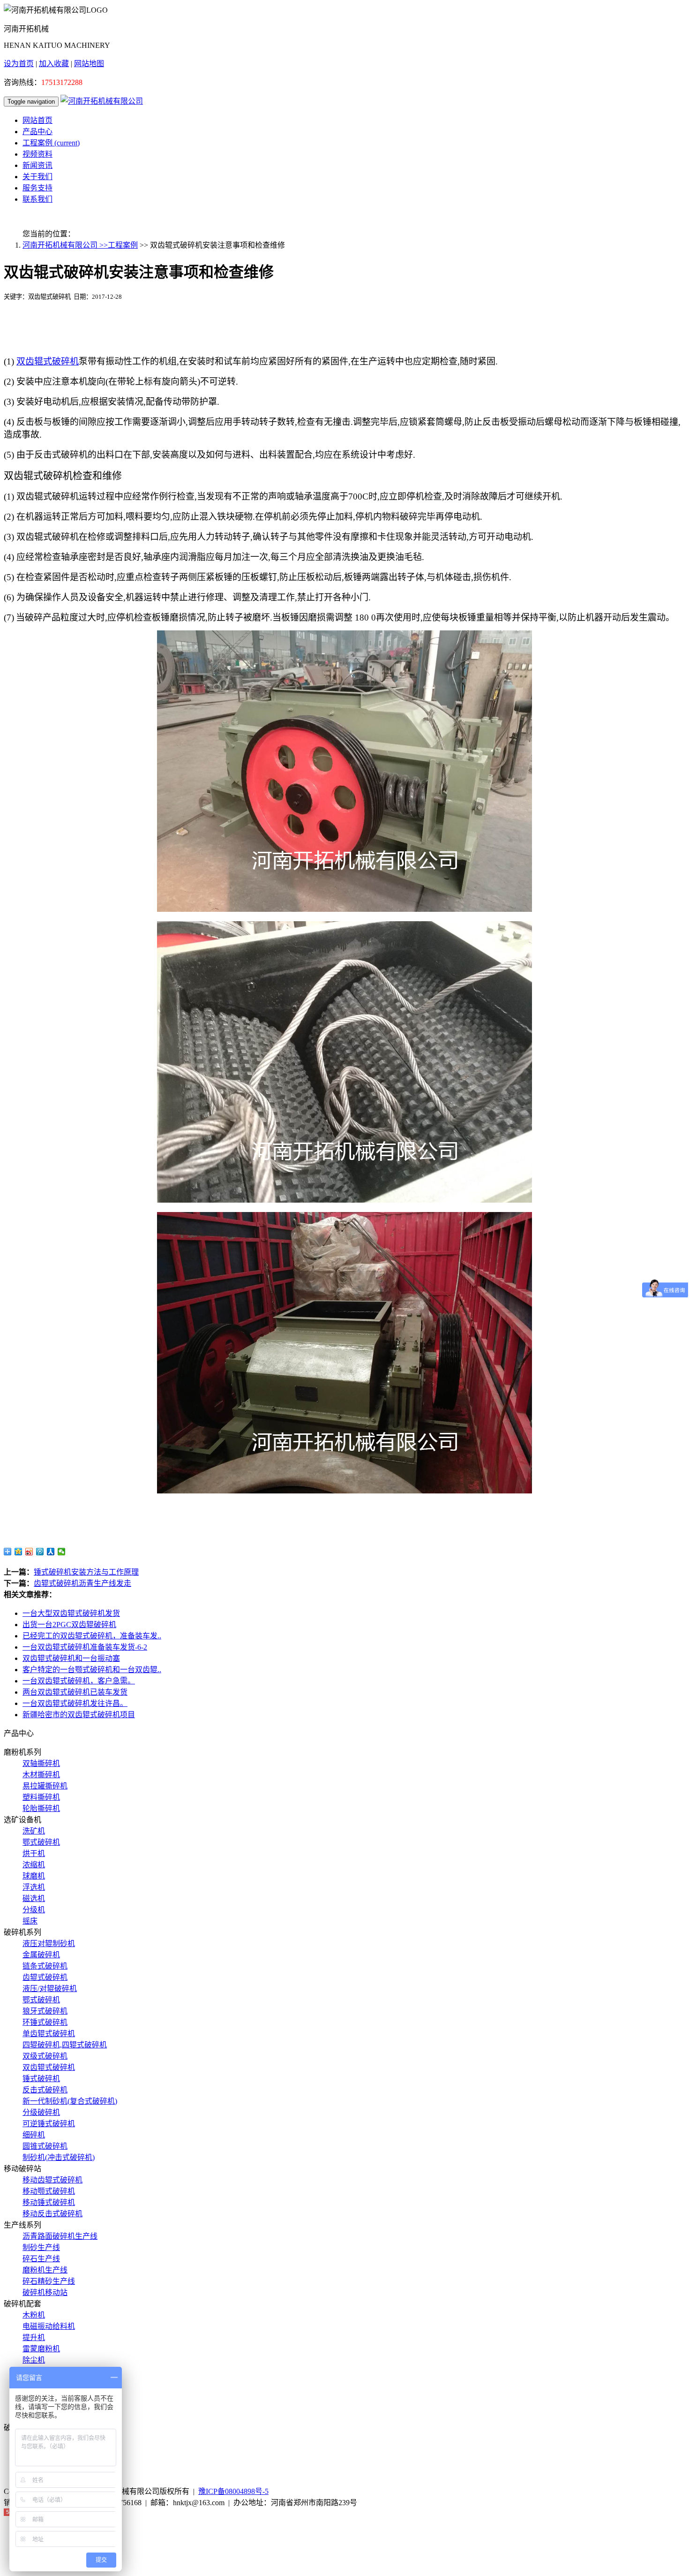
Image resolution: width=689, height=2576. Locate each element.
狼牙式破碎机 (45, 2011)
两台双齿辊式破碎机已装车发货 (75, 1692)
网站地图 (89, 64)
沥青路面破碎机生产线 (60, 2236)
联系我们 (37, 199)
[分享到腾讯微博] (40, 1552)
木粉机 (34, 2315)
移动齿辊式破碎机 (52, 2180)
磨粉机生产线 (45, 2270)
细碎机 (34, 2135)
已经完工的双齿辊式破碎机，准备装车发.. (92, 1636)
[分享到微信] (62, 1552)
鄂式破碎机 (41, 1842)
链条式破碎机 (45, 1966)
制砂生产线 (41, 2247)
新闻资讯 (37, 165)
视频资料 (37, 154)
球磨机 (34, 1876)
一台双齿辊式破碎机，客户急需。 (79, 1681)
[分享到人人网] (51, 1552)
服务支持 (37, 188)
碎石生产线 (41, 2259)
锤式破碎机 (41, 2079)
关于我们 (37, 177)
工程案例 (51, 143)
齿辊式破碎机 (45, 1977)
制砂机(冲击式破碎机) (59, 2157)
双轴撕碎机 (41, 1763)
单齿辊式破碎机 (49, 2034)
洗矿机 (34, 1831)
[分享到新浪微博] (29, 1552)
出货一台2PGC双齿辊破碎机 (69, 1625)
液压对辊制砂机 (49, 1943)
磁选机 (34, 1898)
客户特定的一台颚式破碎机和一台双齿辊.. (92, 1670)
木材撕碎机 (41, 1775)
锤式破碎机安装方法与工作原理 (86, 1572)
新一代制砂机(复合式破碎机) (70, 2101)
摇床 (30, 1921)
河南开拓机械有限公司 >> (65, 245)
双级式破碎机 (45, 2056)
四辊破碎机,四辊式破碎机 (65, 2045)
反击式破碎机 (45, 2090)
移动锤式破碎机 (49, 2202)
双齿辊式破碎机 (49, 2067)
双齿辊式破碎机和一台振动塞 (71, 1658)
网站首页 (37, 120)
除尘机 (34, 2360)
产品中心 (37, 132)
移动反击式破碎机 (52, 2214)
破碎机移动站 (45, 2292)
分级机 (34, 1910)
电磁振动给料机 (49, 2326)
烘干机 (34, 1853)
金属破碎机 (41, 1955)
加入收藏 (54, 64)
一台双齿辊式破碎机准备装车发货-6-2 (85, 1647)
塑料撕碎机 (41, 1797)
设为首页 (19, 64)
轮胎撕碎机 (41, 1808)
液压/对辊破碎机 (50, 1989)
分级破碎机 (41, 2112)
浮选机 (34, 1887)
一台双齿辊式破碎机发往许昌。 (75, 1703)
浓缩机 (34, 1865)
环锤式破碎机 (45, 2022)
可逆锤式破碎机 (49, 2124)
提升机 (34, 2337)
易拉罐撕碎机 (45, 1786)
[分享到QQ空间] (19, 1552)
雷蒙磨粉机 (41, 2349)
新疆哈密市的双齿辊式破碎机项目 (79, 1715)
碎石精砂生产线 (49, 2281)
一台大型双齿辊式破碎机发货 (71, 1613)
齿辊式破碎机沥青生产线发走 (82, 1583)
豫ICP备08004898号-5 (233, 2491)
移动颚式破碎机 (49, 2191)
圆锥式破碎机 (45, 2146)
